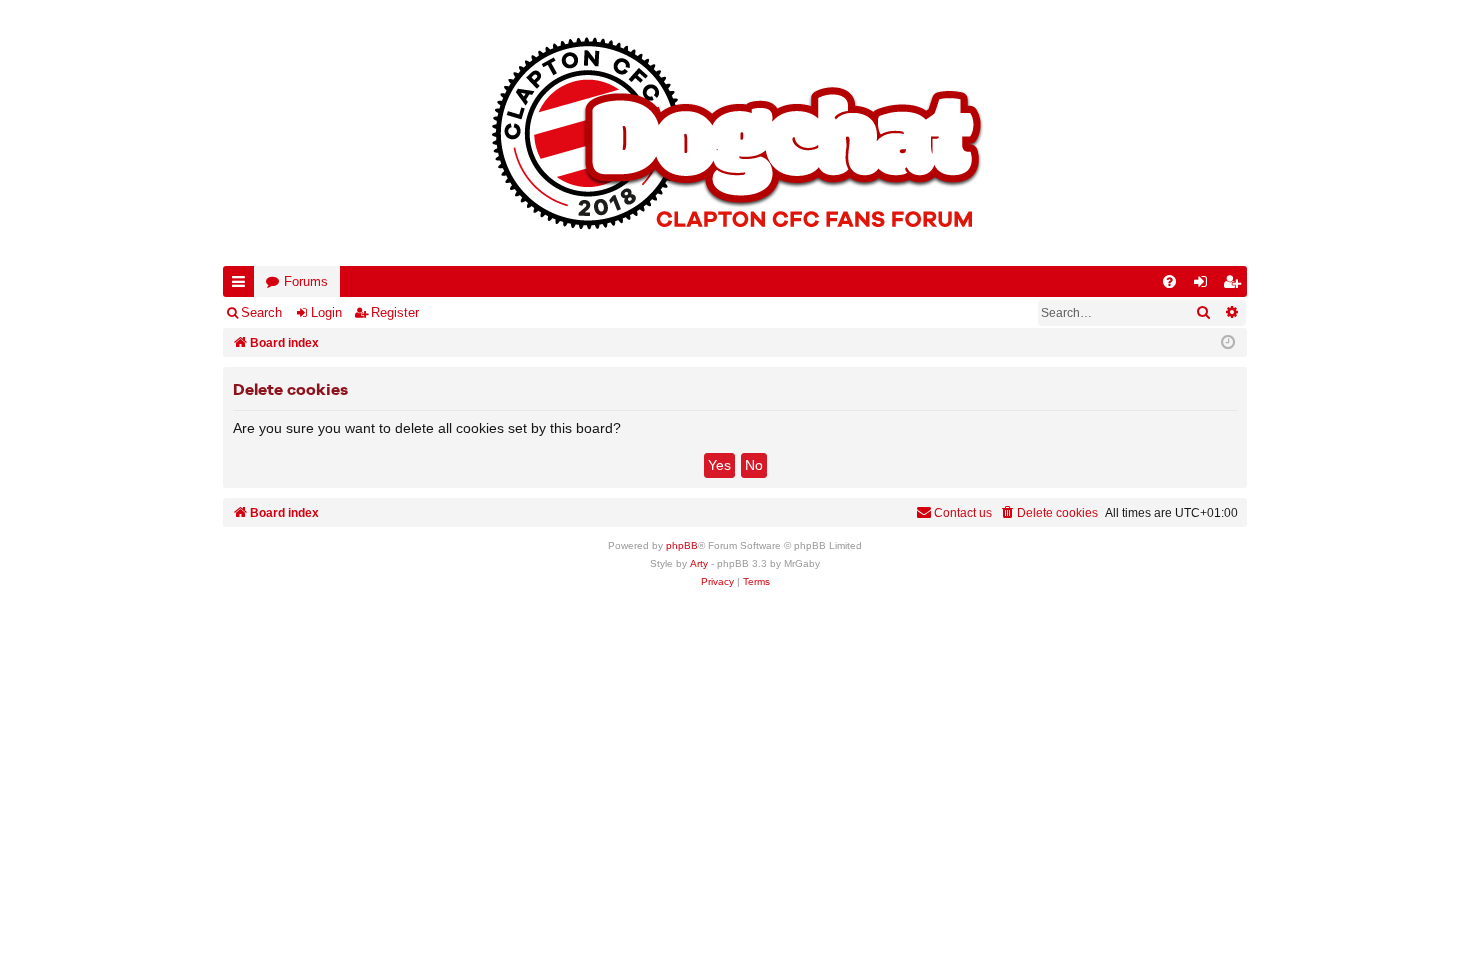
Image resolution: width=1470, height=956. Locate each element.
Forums (306, 281)
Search (261, 312)
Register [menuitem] (1236, 285)
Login (326, 312)
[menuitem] (1169, 281)
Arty (699, 563)
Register (395, 312)
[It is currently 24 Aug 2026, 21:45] (1228, 343)
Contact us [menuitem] (963, 513)
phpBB (682, 545)
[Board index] (735, 133)
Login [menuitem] (1205, 285)
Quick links (242, 285)
